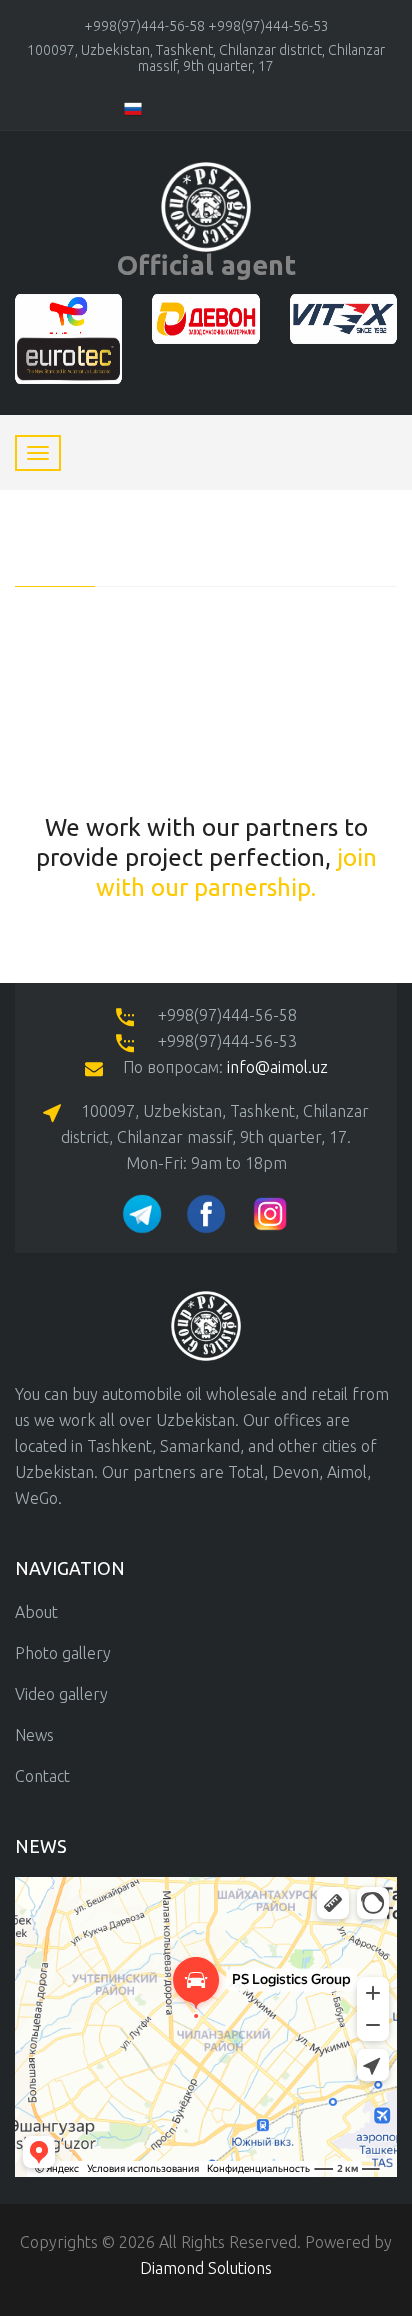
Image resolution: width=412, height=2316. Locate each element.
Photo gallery (63, 1653)
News (34, 1735)
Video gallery (61, 1694)
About (36, 1612)
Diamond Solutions (206, 2268)
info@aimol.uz (277, 1067)
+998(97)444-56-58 (144, 26)
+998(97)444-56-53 (268, 26)
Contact (42, 1776)
